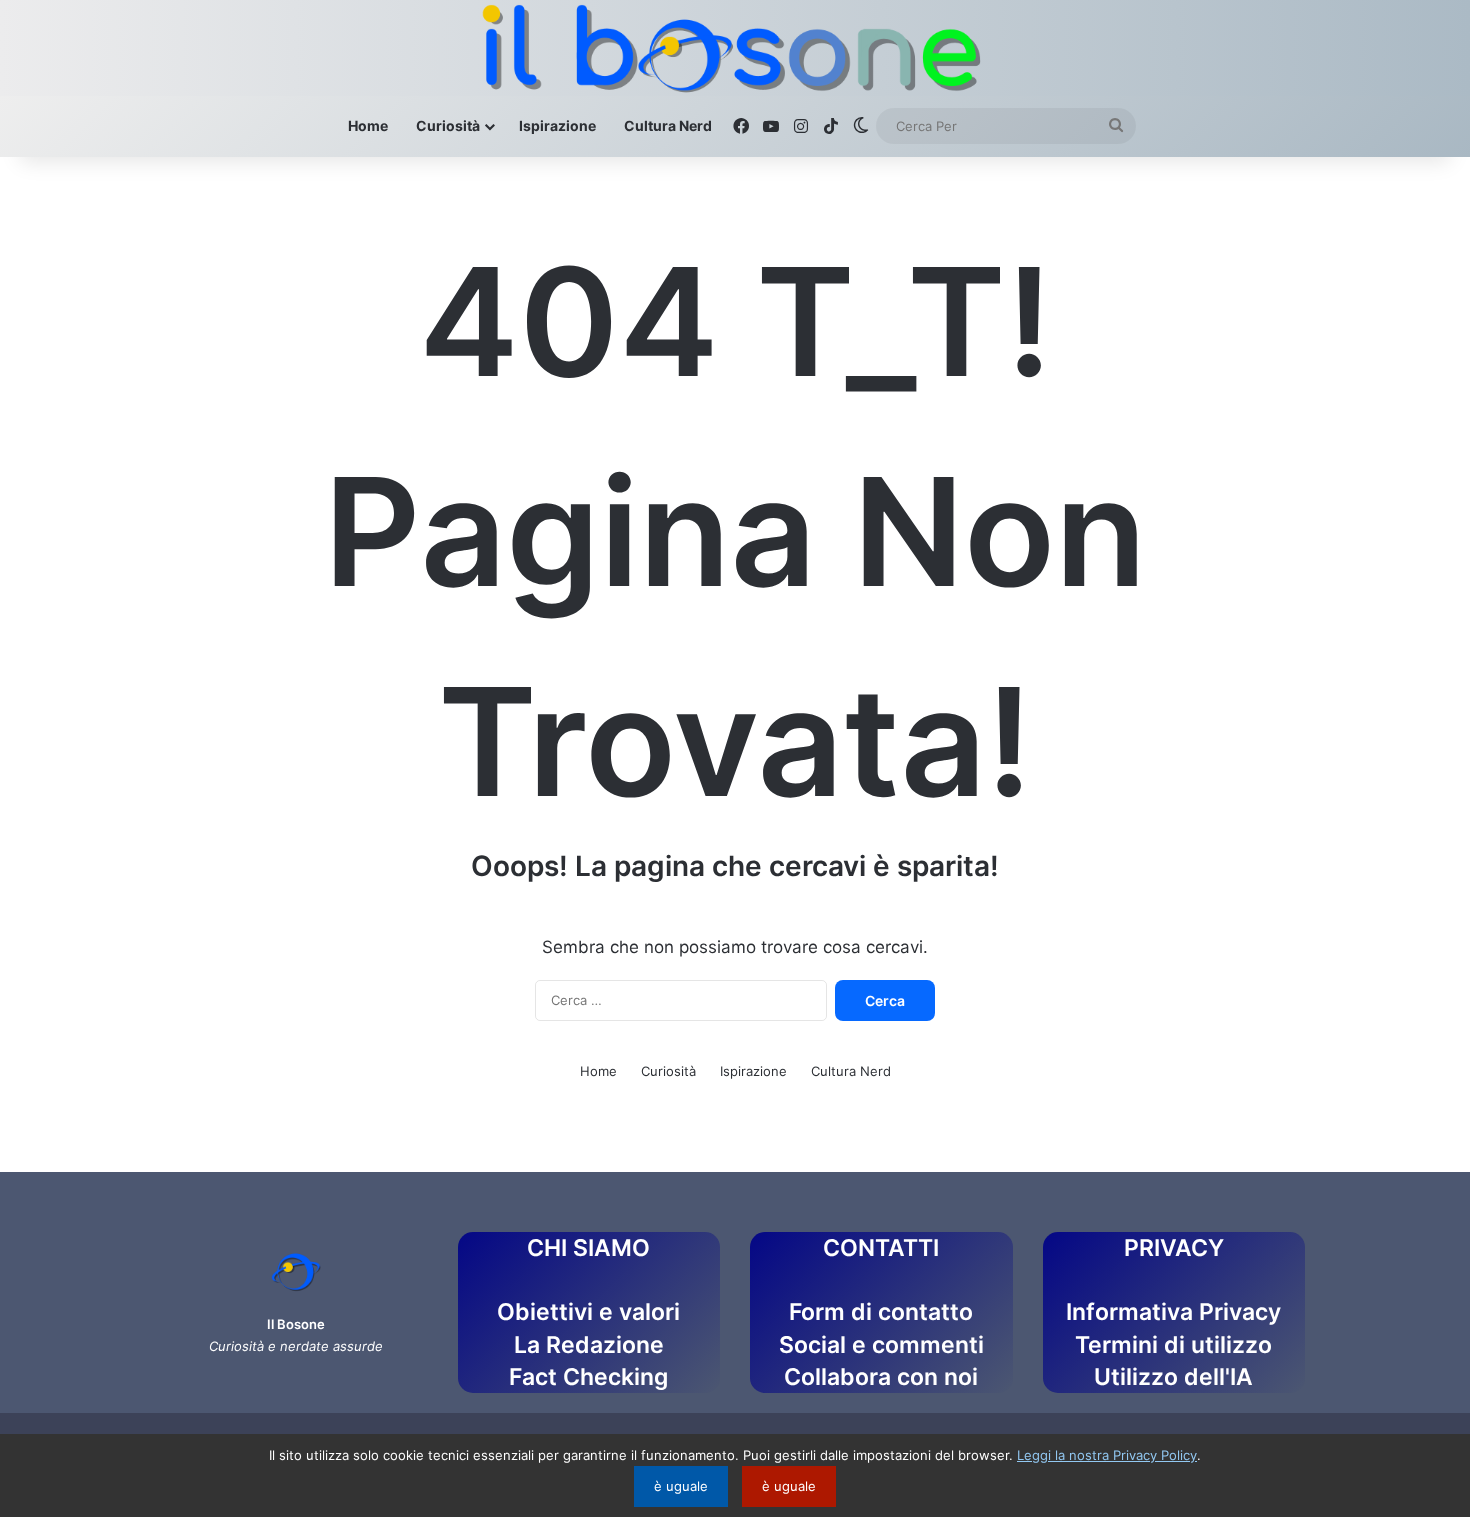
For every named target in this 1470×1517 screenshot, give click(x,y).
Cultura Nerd (668, 125)
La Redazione (589, 1345)
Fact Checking (588, 1377)
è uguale (681, 1486)
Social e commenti (881, 1345)
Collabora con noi (881, 1377)
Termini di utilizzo (1173, 1345)
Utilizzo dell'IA (1173, 1377)
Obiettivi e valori (588, 1312)
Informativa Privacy (1173, 1312)
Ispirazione (557, 125)
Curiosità (448, 125)
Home (368, 125)
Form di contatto (881, 1312)
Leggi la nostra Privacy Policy (1107, 1455)
